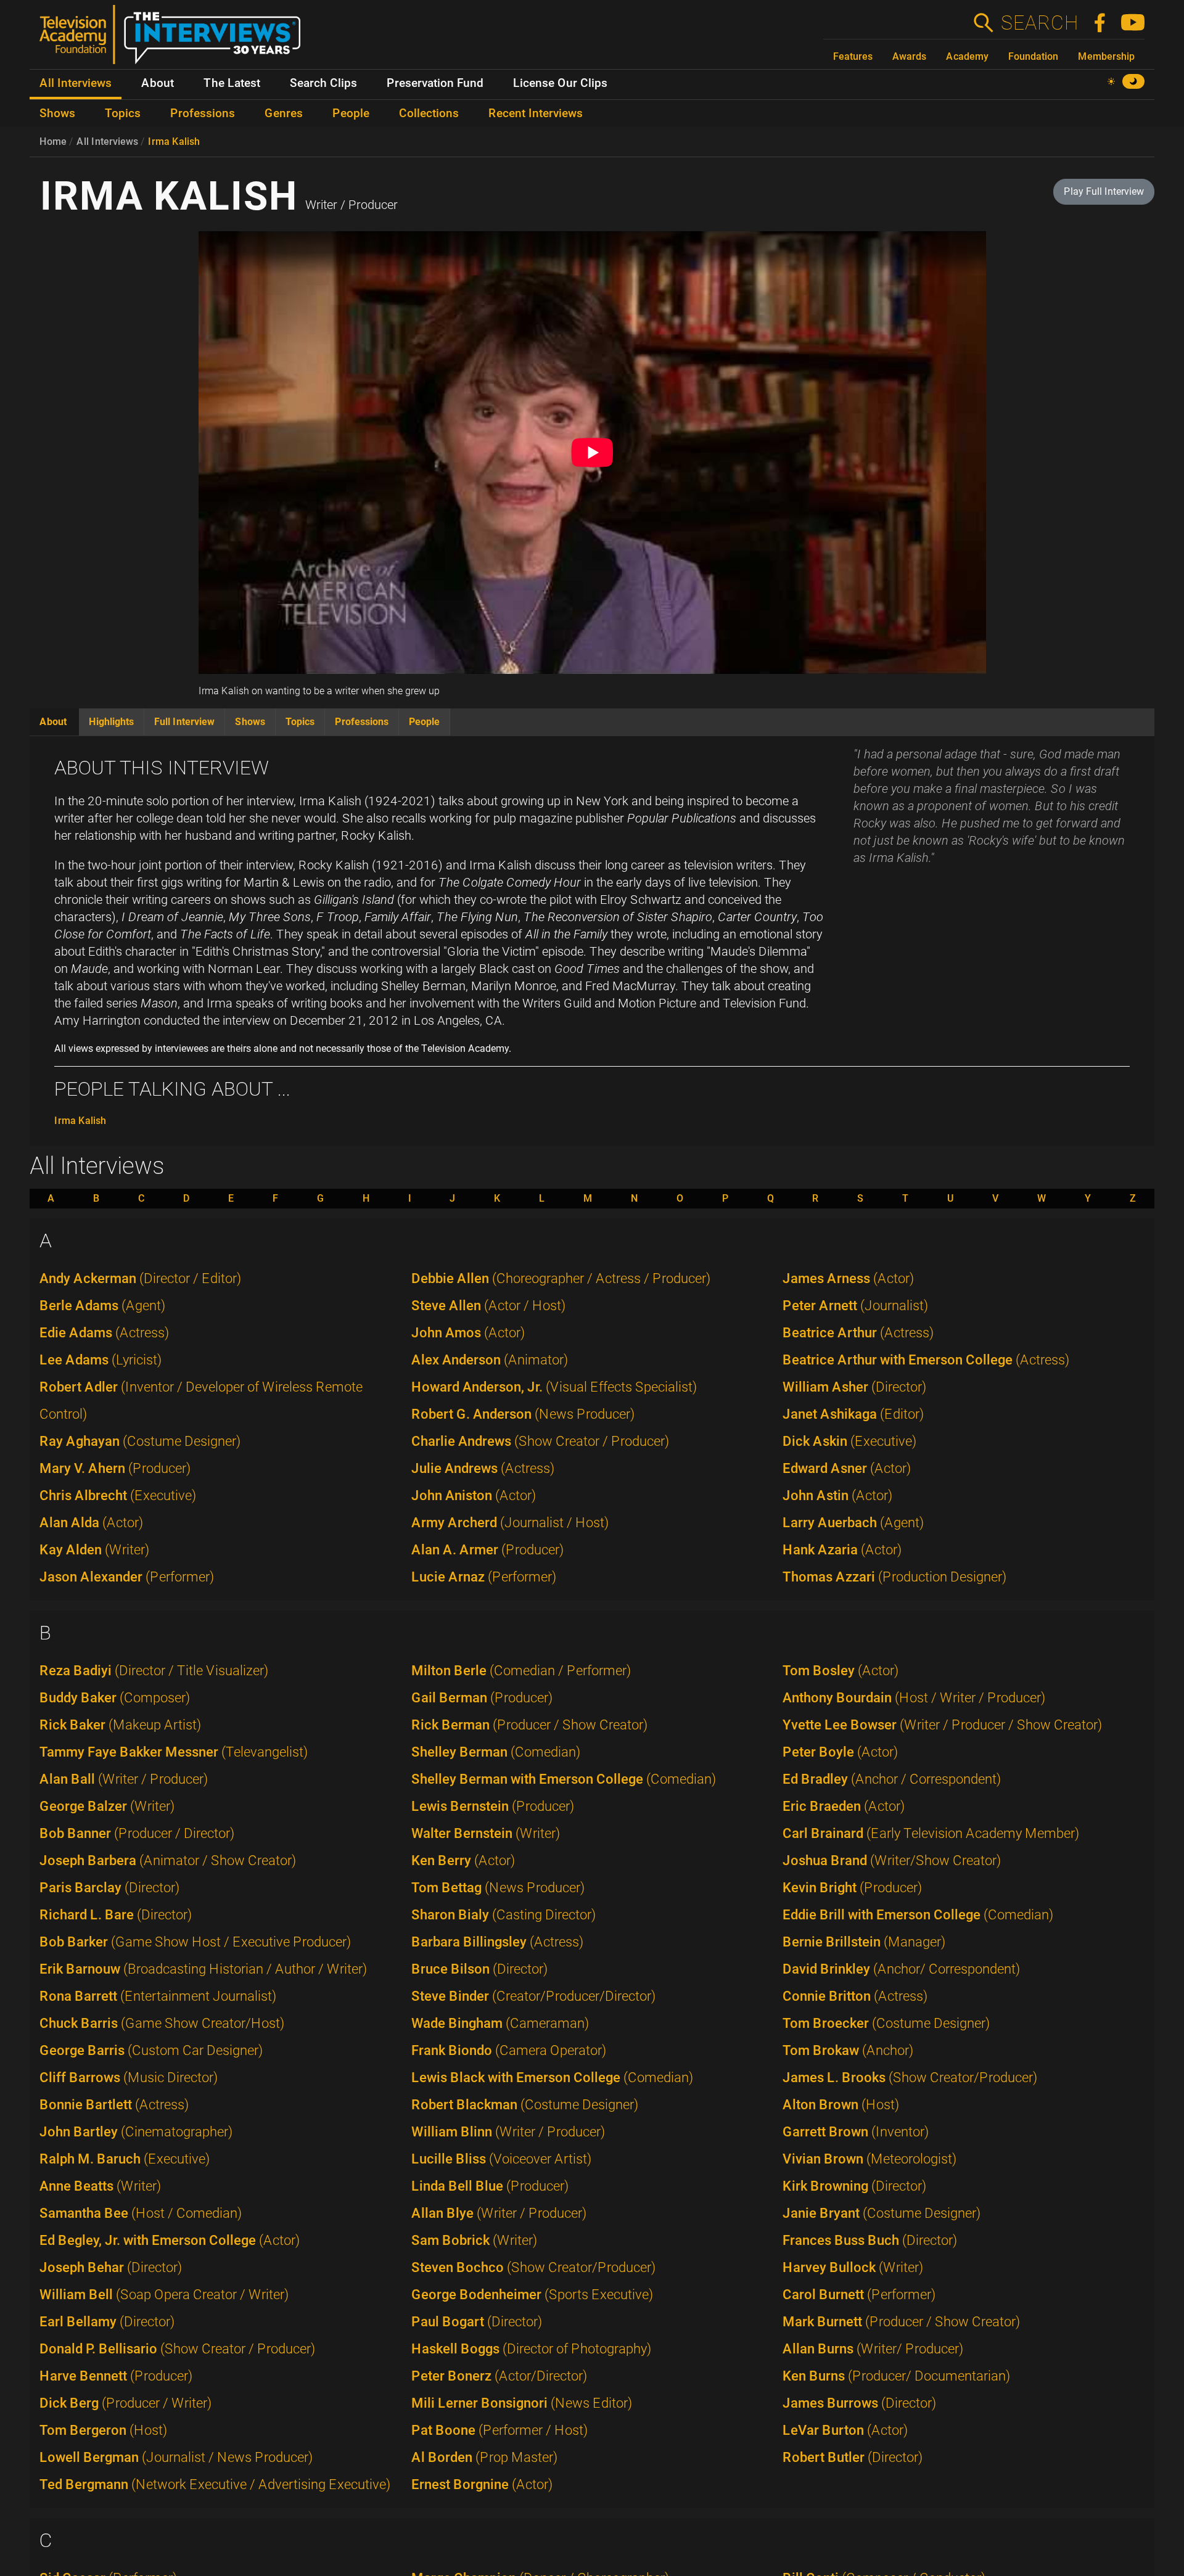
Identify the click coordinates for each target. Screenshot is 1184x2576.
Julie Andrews (483, 1468)
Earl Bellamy (107, 2322)
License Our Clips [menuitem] (560, 83)
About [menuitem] (158, 83)
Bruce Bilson (479, 1969)
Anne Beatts (100, 2186)
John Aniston (474, 1495)
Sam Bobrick (474, 2240)
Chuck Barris (162, 2023)
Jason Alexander (127, 1577)
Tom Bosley (841, 1671)
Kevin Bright (852, 1888)
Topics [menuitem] (123, 113)
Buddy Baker (115, 1698)
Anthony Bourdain (914, 1698)
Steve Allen (488, 1306)
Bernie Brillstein (864, 1942)
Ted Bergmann (215, 2484)
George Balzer (107, 1806)
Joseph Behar (111, 2267)
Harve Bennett (116, 2376)
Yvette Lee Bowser (942, 1725)
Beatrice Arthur (858, 1333)
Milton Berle (521, 1671)
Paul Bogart (477, 2322)
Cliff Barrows (129, 2078)
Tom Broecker (886, 2023)
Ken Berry (463, 1860)
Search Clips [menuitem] (323, 83)
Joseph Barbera (168, 1860)
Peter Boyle (840, 1752)
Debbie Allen (561, 1278)
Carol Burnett (859, 2295)
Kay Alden (94, 1550)
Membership (1106, 56)
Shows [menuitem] (57, 113)
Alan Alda (91, 1523)
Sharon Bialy (504, 1915)
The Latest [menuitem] (232, 83)
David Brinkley (901, 1969)
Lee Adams (101, 1360)
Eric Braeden (844, 1806)
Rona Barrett (158, 1996)
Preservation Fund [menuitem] (435, 83)
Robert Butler (853, 2457)
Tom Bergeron (103, 2430)
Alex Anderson (490, 1360)
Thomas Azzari (894, 1577)
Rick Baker (120, 1725)
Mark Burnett (901, 2322)
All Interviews (107, 142)
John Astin (837, 1495)
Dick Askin (849, 1441)
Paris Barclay (109, 1888)
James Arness (848, 1278)
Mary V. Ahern (115, 1468)
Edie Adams (104, 1333)
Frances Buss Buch (870, 2240)
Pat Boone (499, 2430)
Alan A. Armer (487, 1550)
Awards (909, 56)
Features (853, 56)
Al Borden (484, 2457)
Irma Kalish (174, 142)
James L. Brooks (910, 2078)
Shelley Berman (496, 1752)
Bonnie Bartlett (114, 2105)
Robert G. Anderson (523, 1414)
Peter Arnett (855, 1306)
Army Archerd (510, 1523)
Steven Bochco (533, 2267)
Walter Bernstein (486, 1833)
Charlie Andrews (540, 1441)
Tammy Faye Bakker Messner (174, 1752)
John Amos (468, 1333)
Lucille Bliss (501, 2159)
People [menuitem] (351, 113)
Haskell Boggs (531, 2349)
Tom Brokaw (848, 2050)
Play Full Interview (1104, 191)
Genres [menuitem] (284, 113)
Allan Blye (499, 2213)
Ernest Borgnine (482, 2484)
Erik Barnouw (203, 1969)
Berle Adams (102, 1306)
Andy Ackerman (140, 1278)
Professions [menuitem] (203, 113)
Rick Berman (529, 1725)
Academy (967, 56)
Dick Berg (125, 2403)
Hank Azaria (842, 1550)
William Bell (164, 2295)
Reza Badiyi (154, 1671)
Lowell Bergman (176, 2457)
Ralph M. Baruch (125, 2159)
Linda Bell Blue (490, 2186)
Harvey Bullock (853, 2267)
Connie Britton (855, 1996)
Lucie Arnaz (484, 1577)
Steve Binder (533, 1996)
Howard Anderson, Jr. (554, 1387)
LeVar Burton (845, 2430)
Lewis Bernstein (493, 1806)
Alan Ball (124, 1779)
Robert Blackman (525, 2105)
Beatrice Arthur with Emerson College (926, 1360)
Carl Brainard (931, 1833)
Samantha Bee (141, 2213)
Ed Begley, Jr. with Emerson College (170, 2240)
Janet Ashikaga (853, 1414)
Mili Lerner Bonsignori (522, 2403)
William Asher (854, 1387)
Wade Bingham (500, 2023)
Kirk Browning (854, 2186)
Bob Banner (137, 1833)
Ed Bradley (892, 1779)
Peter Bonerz (499, 2376)
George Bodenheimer (532, 2295)
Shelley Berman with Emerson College (564, 1779)
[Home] (175, 39)
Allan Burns (873, 2349)
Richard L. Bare (116, 1915)
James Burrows (859, 2403)
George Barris (151, 2050)
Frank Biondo (509, 2050)
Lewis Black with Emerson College (552, 2078)
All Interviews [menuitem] (76, 83)
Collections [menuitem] (429, 113)
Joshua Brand (892, 1860)
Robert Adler (201, 1401)
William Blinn (508, 2132)
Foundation (1033, 56)
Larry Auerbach (853, 1523)
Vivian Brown (869, 2159)
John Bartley (136, 2132)
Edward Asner (847, 1468)
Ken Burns (896, 2376)
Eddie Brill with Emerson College (918, 1915)
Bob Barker (195, 1942)
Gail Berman (482, 1698)
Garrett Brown (856, 2132)
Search (1039, 23)
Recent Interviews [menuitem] (536, 113)
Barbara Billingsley (497, 1942)
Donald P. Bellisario (177, 2349)
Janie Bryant (882, 2213)
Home (53, 142)
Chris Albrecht (118, 1495)
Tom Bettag (498, 1888)
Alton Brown (841, 2105)
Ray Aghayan (140, 1441)
